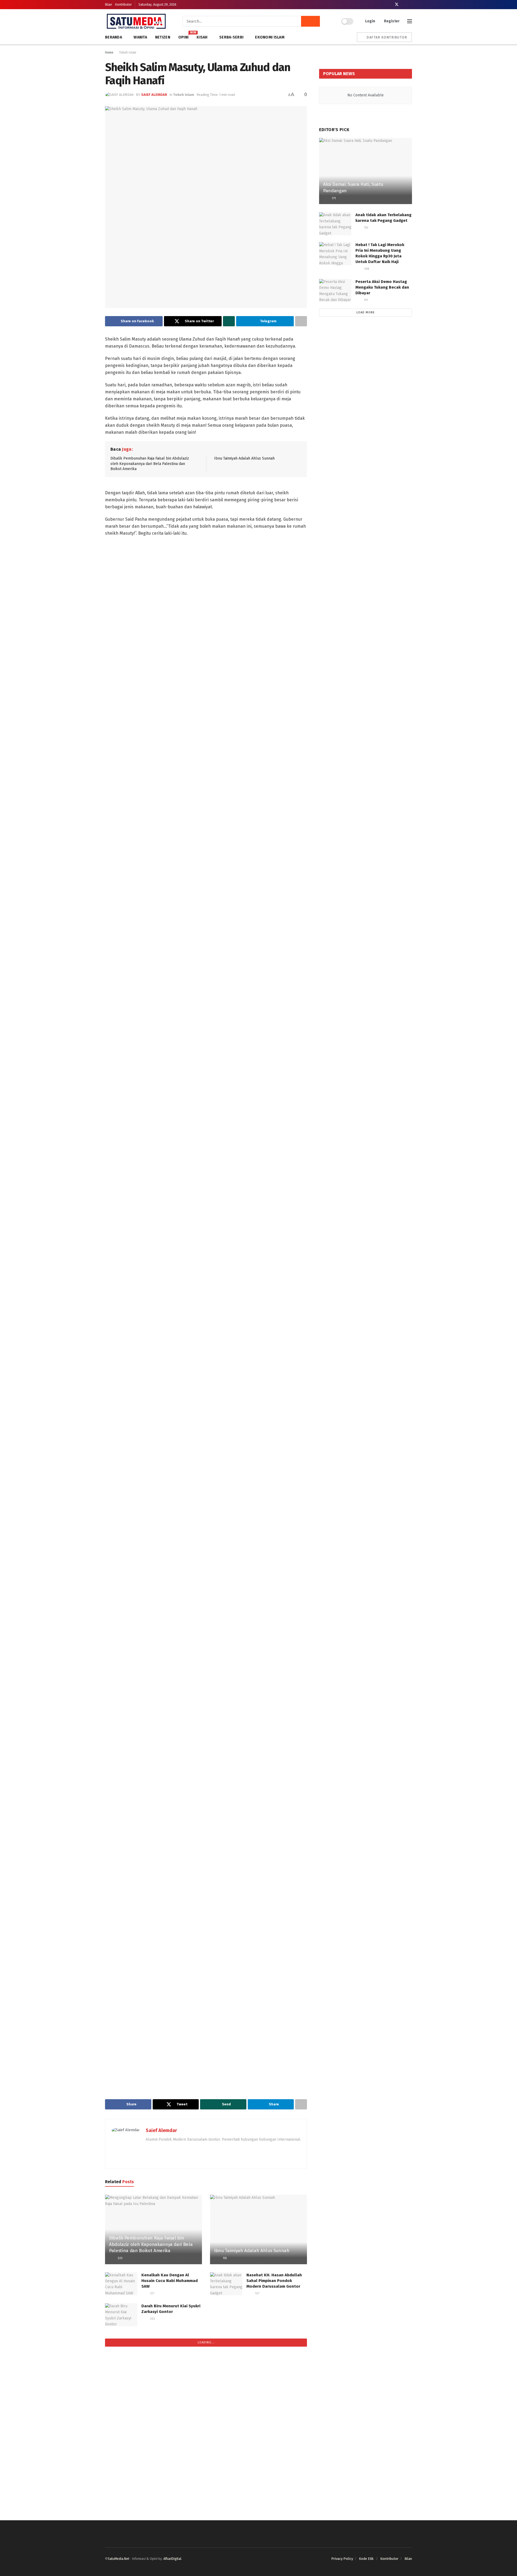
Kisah (202, 37)
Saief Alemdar (154, 95)
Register (391, 21)
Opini (183, 36)
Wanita (140, 37)
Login (370, 21)
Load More (366, 312)
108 (366, 269)
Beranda (113, 37)
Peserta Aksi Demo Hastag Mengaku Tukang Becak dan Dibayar (382, 287)
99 (366, 300)
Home (109, 52)
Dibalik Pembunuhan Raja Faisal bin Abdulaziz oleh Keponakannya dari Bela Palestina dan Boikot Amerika (150, 464)
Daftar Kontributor (387, 37)
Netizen (163, 37)
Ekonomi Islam (270, 37)
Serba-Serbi (231, 37)
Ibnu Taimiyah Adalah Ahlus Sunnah (244, 458)
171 (333, 198)
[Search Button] (310, 21)
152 (366, 228)
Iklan (109, 5)
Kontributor (123, 5)
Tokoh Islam (128, 52)
